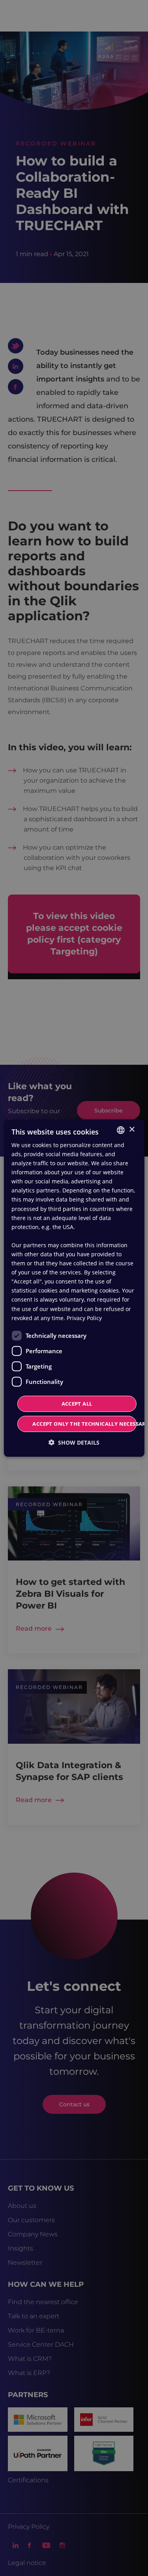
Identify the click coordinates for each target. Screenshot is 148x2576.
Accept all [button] (77, 1404)
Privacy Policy (84, 1318)
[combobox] (121, 1130)
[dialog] (74, 1288)
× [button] (132, 1130)
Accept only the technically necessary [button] (84, 1424)
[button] (74, 1442)
